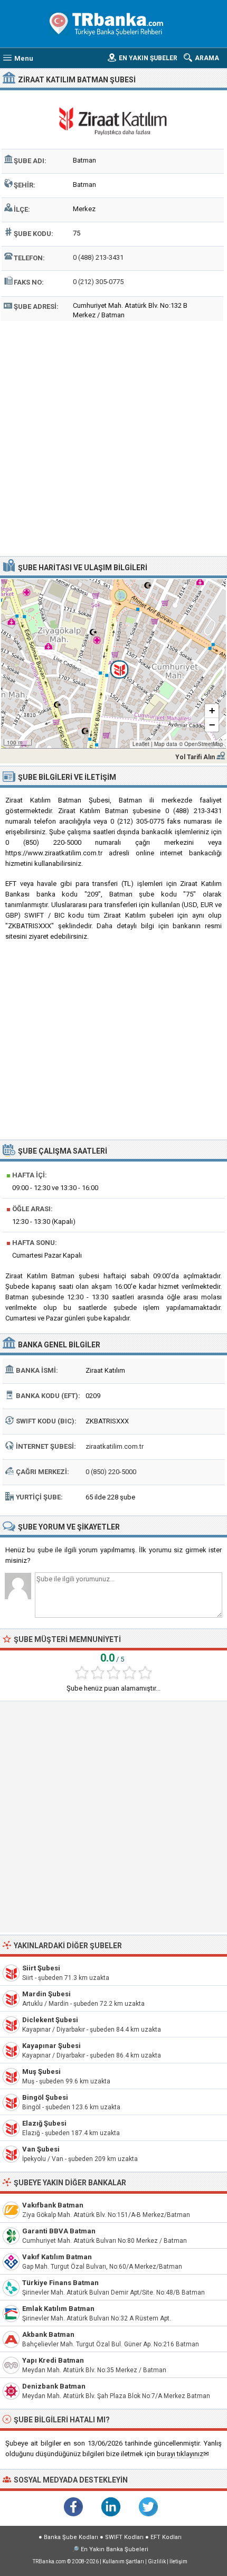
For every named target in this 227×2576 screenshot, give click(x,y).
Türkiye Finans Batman (60, 2283)
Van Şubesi (41, 2149)
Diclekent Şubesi (50, 2020)
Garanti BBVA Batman (59, 2231)
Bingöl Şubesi (45, 2097)
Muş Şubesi (41, 2072)
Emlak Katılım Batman (58, 2309)
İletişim (178, 2561)
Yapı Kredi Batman (53, 2360)
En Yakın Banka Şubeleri (115, 2549)
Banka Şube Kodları (71, 2537)
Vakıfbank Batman (53, 2205)
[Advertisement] (113, 437)
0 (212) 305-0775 (98, 282)
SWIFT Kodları (124, 2537)
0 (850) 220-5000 (111, 1472)
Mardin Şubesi (46, 1994)
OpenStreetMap (204, 744)
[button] (113, 664)
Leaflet (141, 744)
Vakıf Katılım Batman (57, 2257)
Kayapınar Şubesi (51, 2046)
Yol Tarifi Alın (195, 757)
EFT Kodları (166, 2537)
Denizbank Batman (54, 2386)
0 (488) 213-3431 (98, 257)
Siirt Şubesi (41, 1968)
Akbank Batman (48, 2334)
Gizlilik (157, 2561)
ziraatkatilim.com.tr (115, 1446)
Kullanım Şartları (123, 2561)
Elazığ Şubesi (44, 2123)
